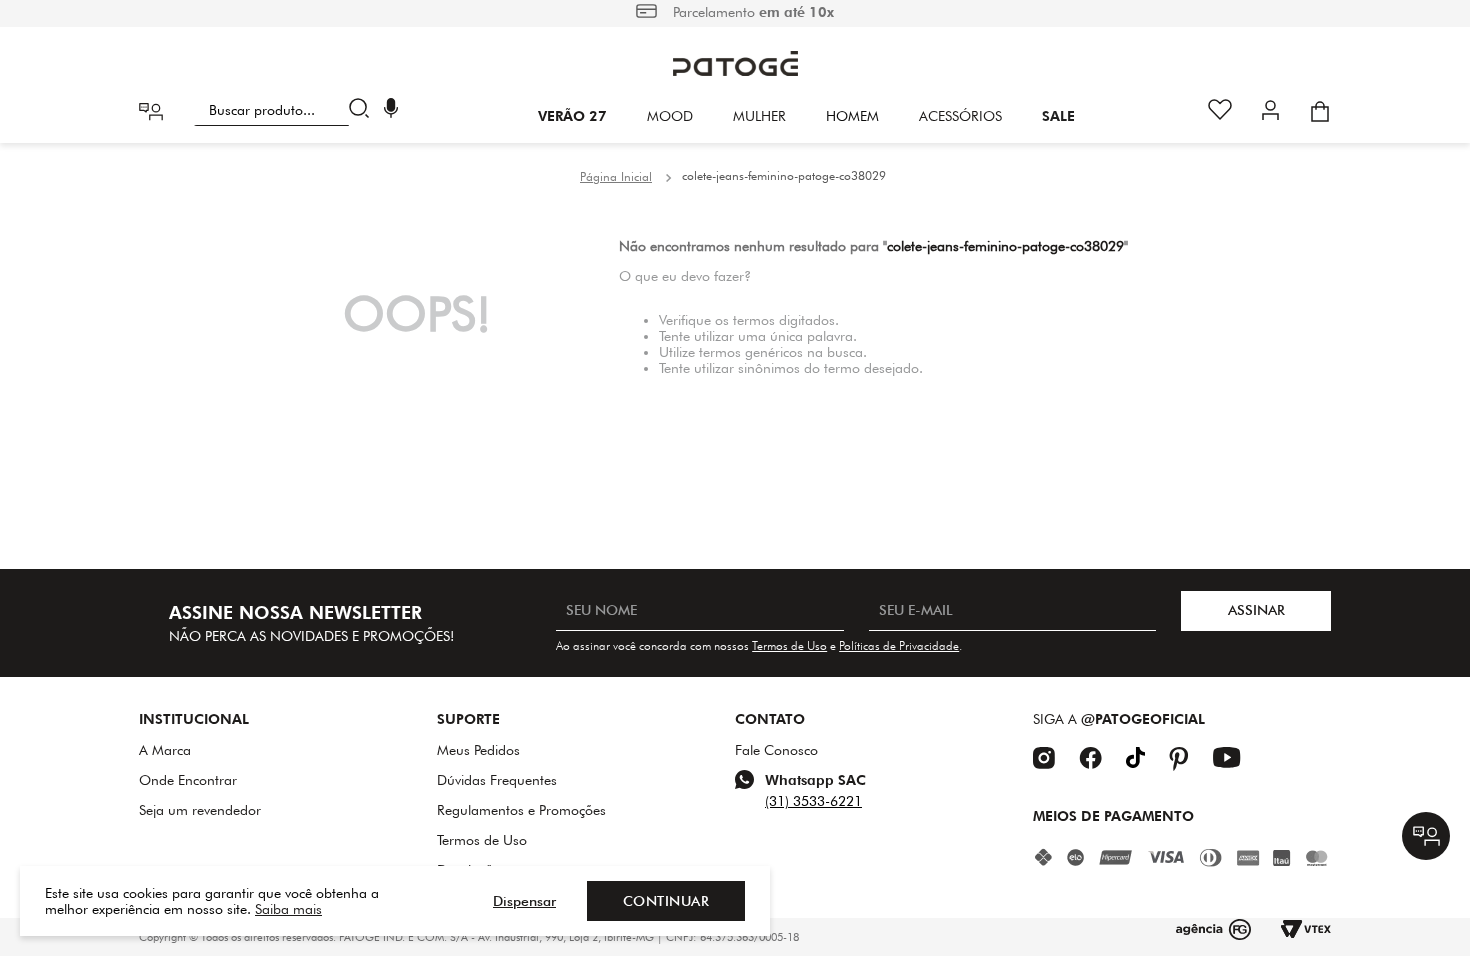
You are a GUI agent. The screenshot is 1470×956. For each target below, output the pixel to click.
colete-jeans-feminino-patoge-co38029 (784, 175)
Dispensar (524, 901)
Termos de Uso (789, 645)
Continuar (666, 901)
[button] (391, 110)
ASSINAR (1256, 610)
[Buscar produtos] (363, 110)
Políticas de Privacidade (899, 645)
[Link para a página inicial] (616, 177)
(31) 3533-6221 (813, 801)
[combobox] (285, 110)
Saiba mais (288, 909)
